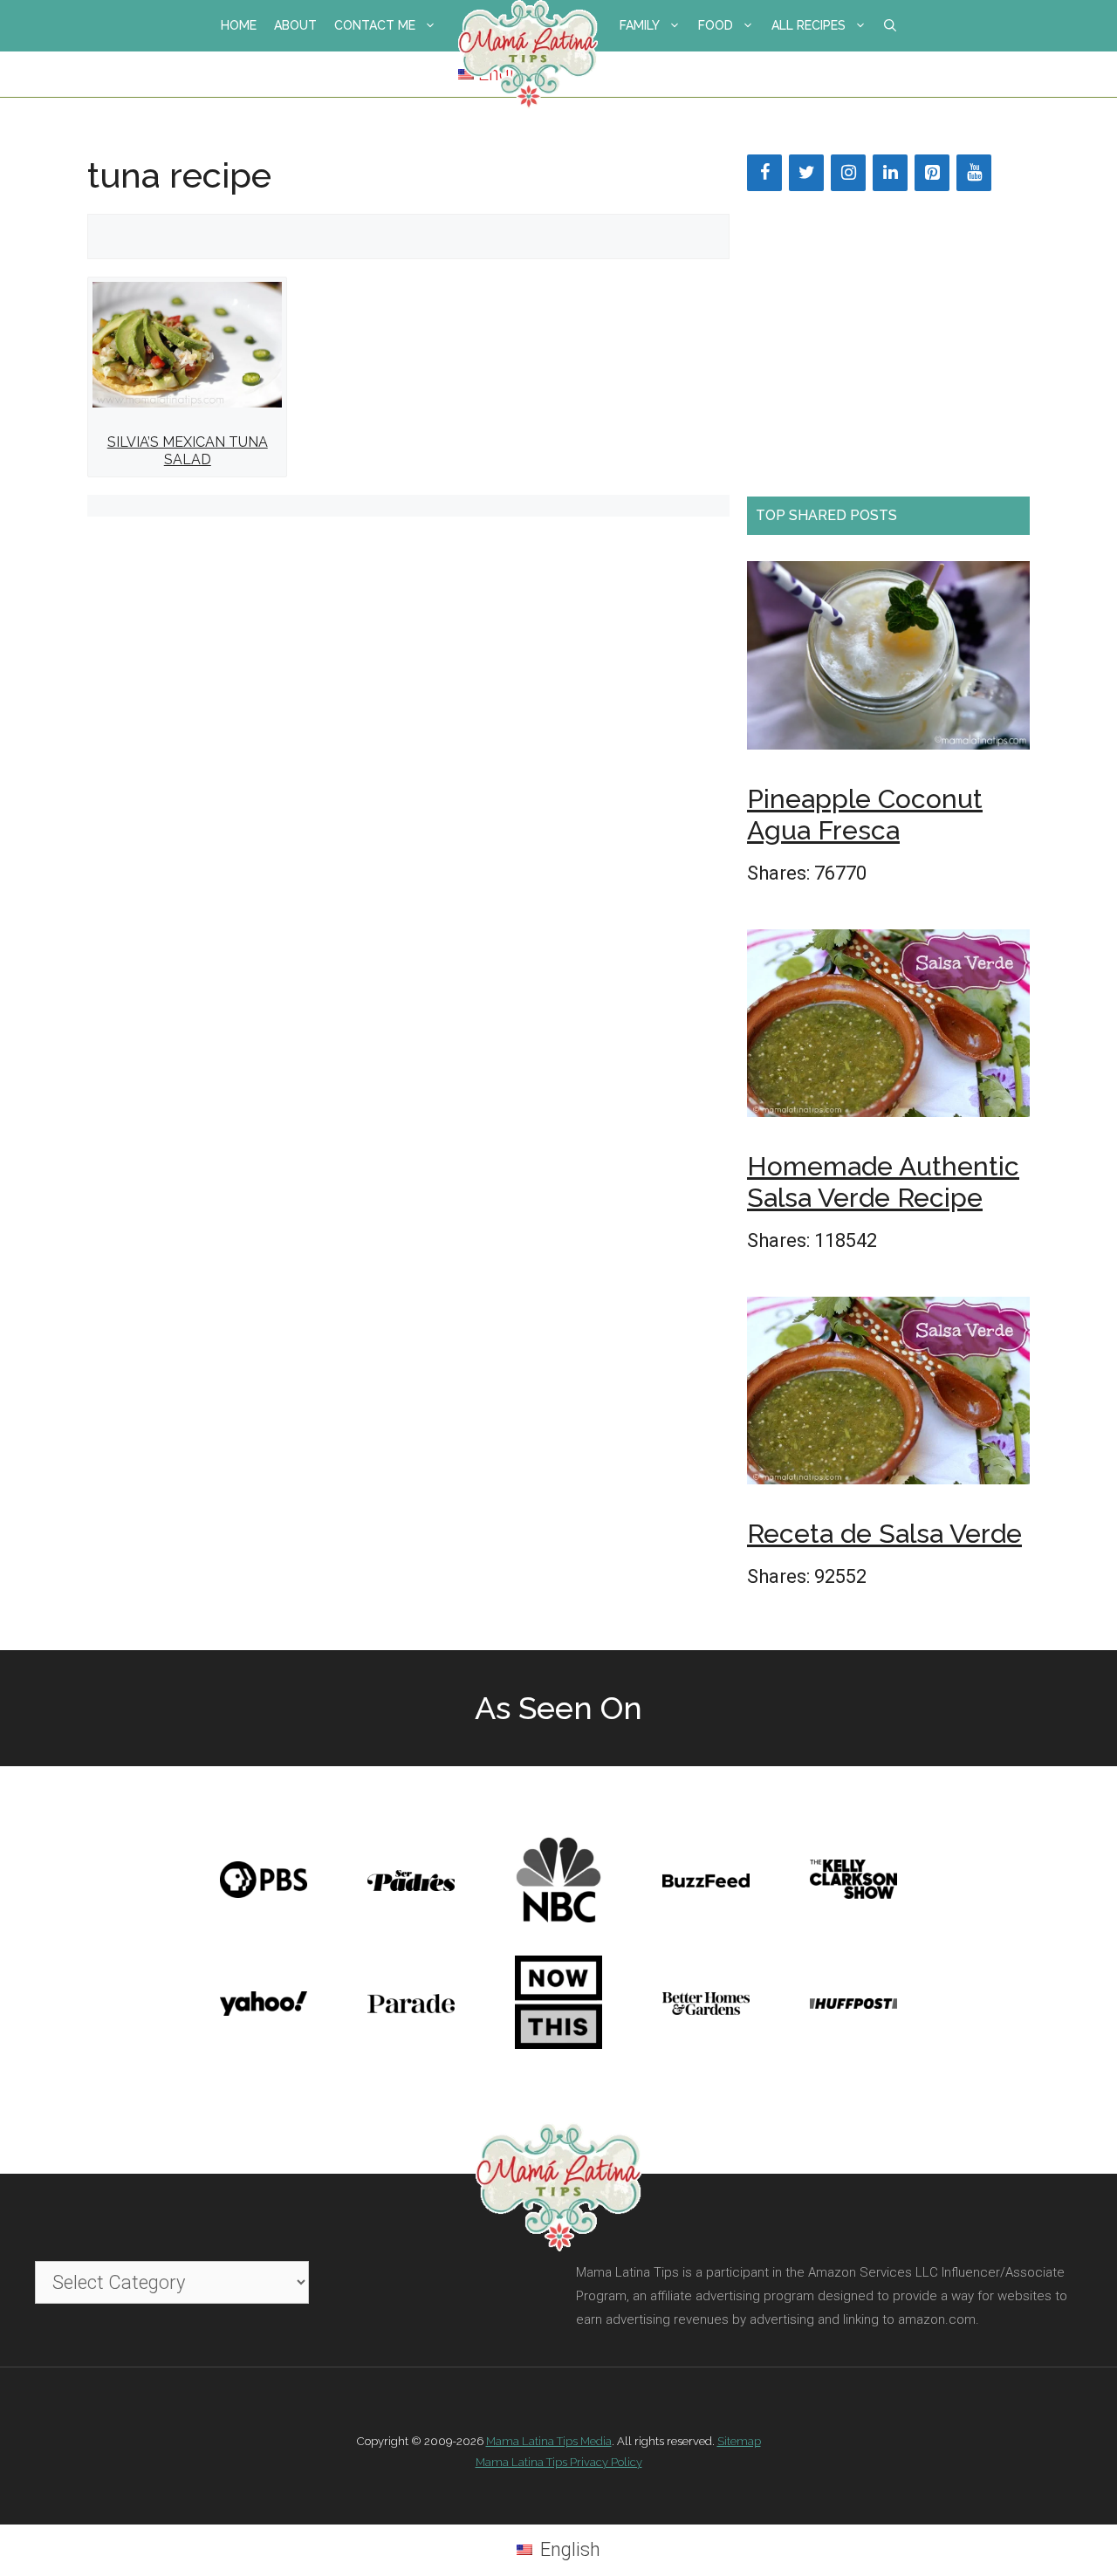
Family (640, 25)
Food (716, 25)
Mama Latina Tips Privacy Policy (559, 2462)
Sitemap (739, 2441)
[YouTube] (974, 173)
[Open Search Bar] (890, 26)
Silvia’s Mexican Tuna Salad (188, 450)
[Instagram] (848, 173)
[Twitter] (806, 173)
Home (239, 25)
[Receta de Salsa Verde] (888, 1396)
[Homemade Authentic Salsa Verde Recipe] (888, 1029)
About (295, 25)
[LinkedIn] (890, 173)
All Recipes (809, 25)
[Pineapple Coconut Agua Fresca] (888, 661)
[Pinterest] (932, 173)
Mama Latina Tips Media (549, 2441)
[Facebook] (764, 173)
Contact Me (375, 25)
